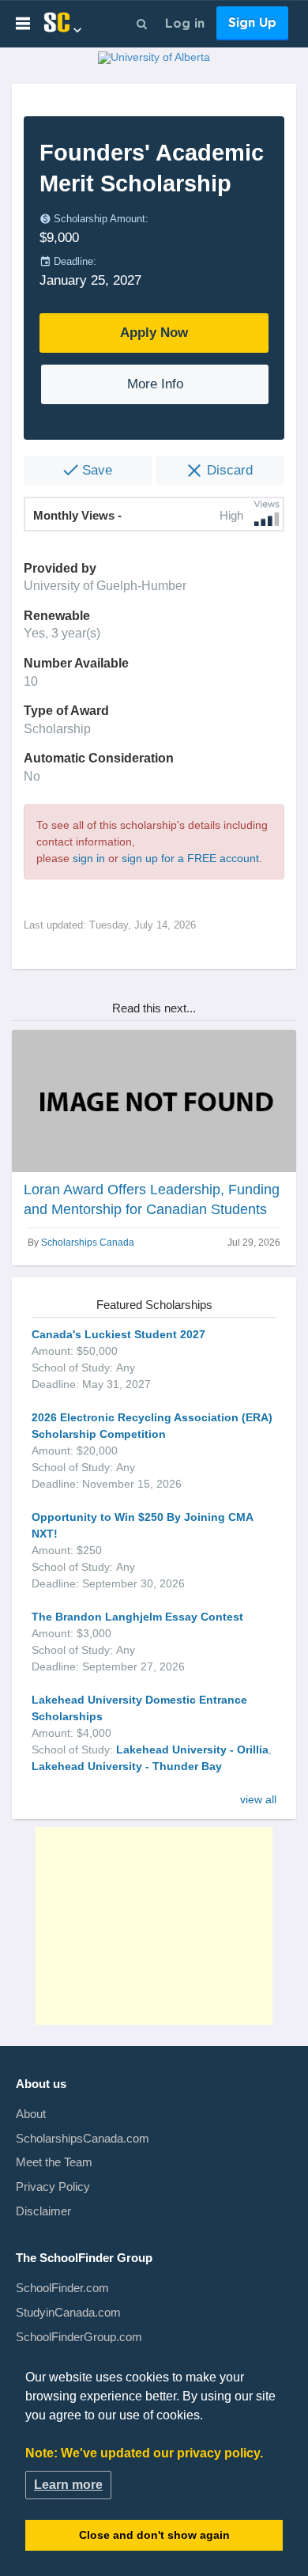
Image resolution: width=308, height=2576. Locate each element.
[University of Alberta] (154, 60)
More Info (155, 384)
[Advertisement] (154, 1926)
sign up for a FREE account (190, 858)
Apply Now (154, 333)
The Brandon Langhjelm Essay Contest (137, 1617)
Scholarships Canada (88, 1243)
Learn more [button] (68, 2485)
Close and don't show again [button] (154, 2535)
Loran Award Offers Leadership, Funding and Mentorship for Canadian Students (152, 1199)
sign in (89, 858)
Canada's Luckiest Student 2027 (118, 1334)
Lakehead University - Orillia (192, 1749)
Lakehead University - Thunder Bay (127, 1766)
